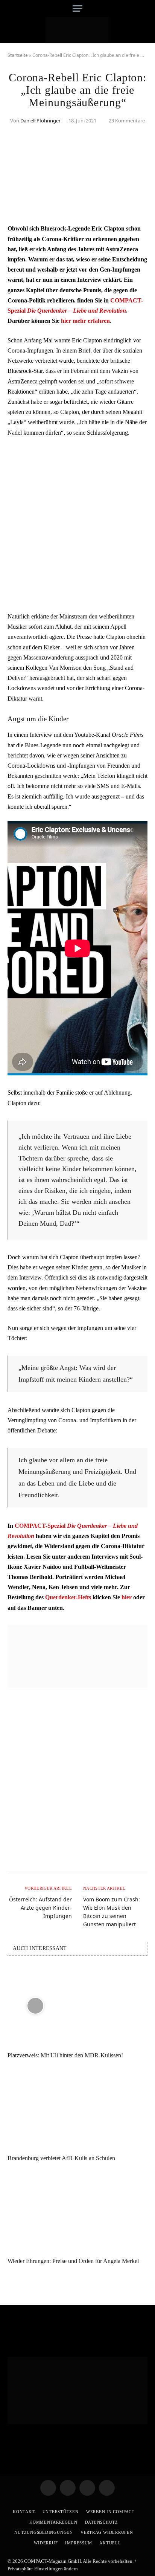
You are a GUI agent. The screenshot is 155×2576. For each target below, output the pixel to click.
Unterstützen (61, 2512)
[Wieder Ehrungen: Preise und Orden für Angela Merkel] (77, 2211)
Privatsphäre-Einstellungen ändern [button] (43, 2569)
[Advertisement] (77, 524)
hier (127, 1597)
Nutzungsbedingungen (44, 2532)
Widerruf (46, 2543)
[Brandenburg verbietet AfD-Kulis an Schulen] (77, 2108)
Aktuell (110, 2543)
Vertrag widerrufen (107, 2532)
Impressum (78, 2543)
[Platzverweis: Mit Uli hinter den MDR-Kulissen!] (77, 2006)
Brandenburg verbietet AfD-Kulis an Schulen (61, 2158)
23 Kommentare (127, 121)
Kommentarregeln (53, 2522)
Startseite (18, 55)
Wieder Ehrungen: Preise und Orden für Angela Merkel (73, 2261)
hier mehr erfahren (85, 321)
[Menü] (77, 8)
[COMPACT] (78, 30)
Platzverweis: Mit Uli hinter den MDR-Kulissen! (65, 2055)
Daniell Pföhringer (40, 121)
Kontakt (24, 2512)
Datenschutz (102, 2522)
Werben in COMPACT (110, 2512)
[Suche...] (145, 8)
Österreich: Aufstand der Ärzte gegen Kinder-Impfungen (40, 1908)
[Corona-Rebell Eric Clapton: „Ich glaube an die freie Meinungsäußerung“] (77, 207)
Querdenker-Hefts (68, 1597)
